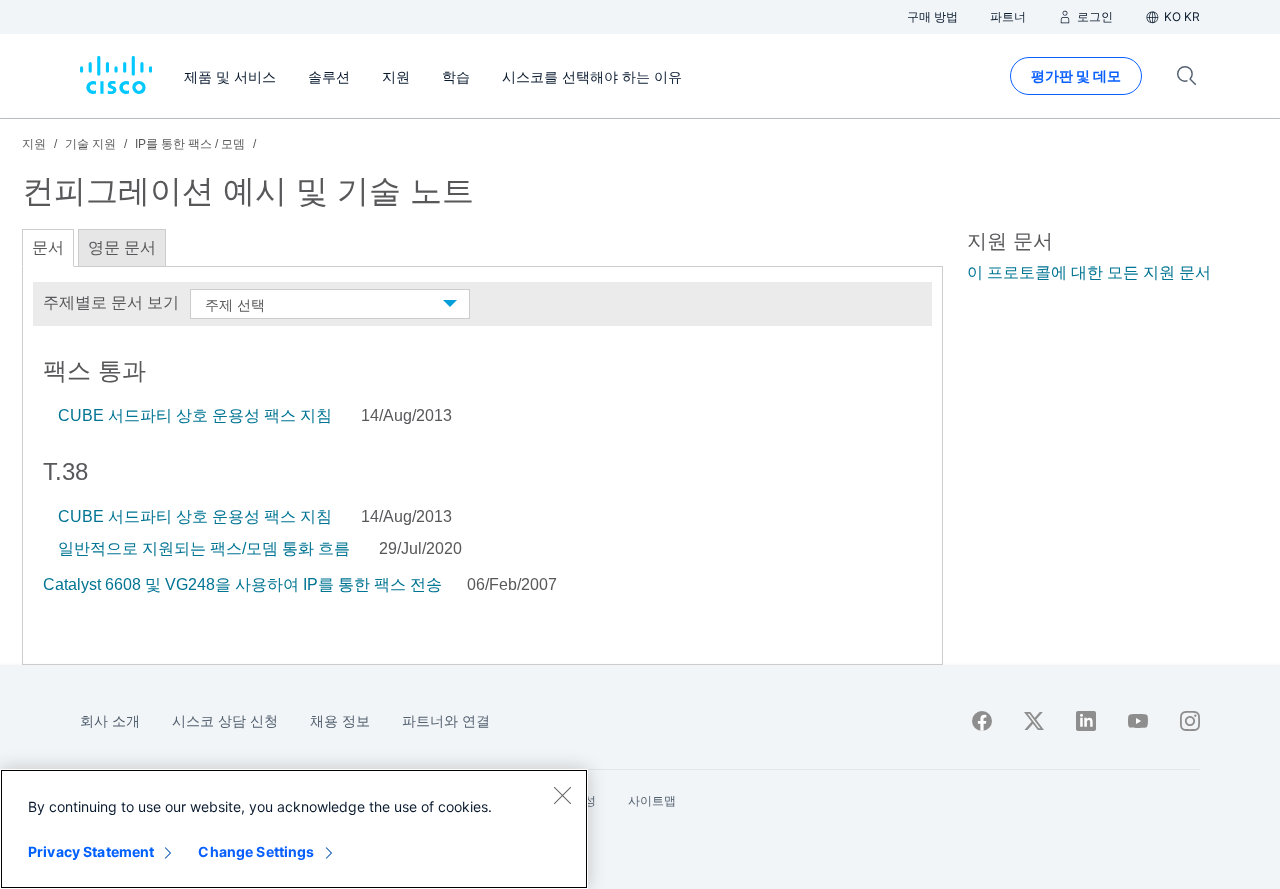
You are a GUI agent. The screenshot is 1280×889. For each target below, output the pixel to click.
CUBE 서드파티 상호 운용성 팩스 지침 (195, 415)
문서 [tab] (48, 247)
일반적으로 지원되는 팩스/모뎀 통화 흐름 (204, 548)
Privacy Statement (91, 851)
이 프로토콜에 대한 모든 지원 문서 (1089, 272)
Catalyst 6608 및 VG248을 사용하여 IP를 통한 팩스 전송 (244, 584)
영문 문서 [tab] (122, 247)
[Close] (562, 795)
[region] (294, 829)
